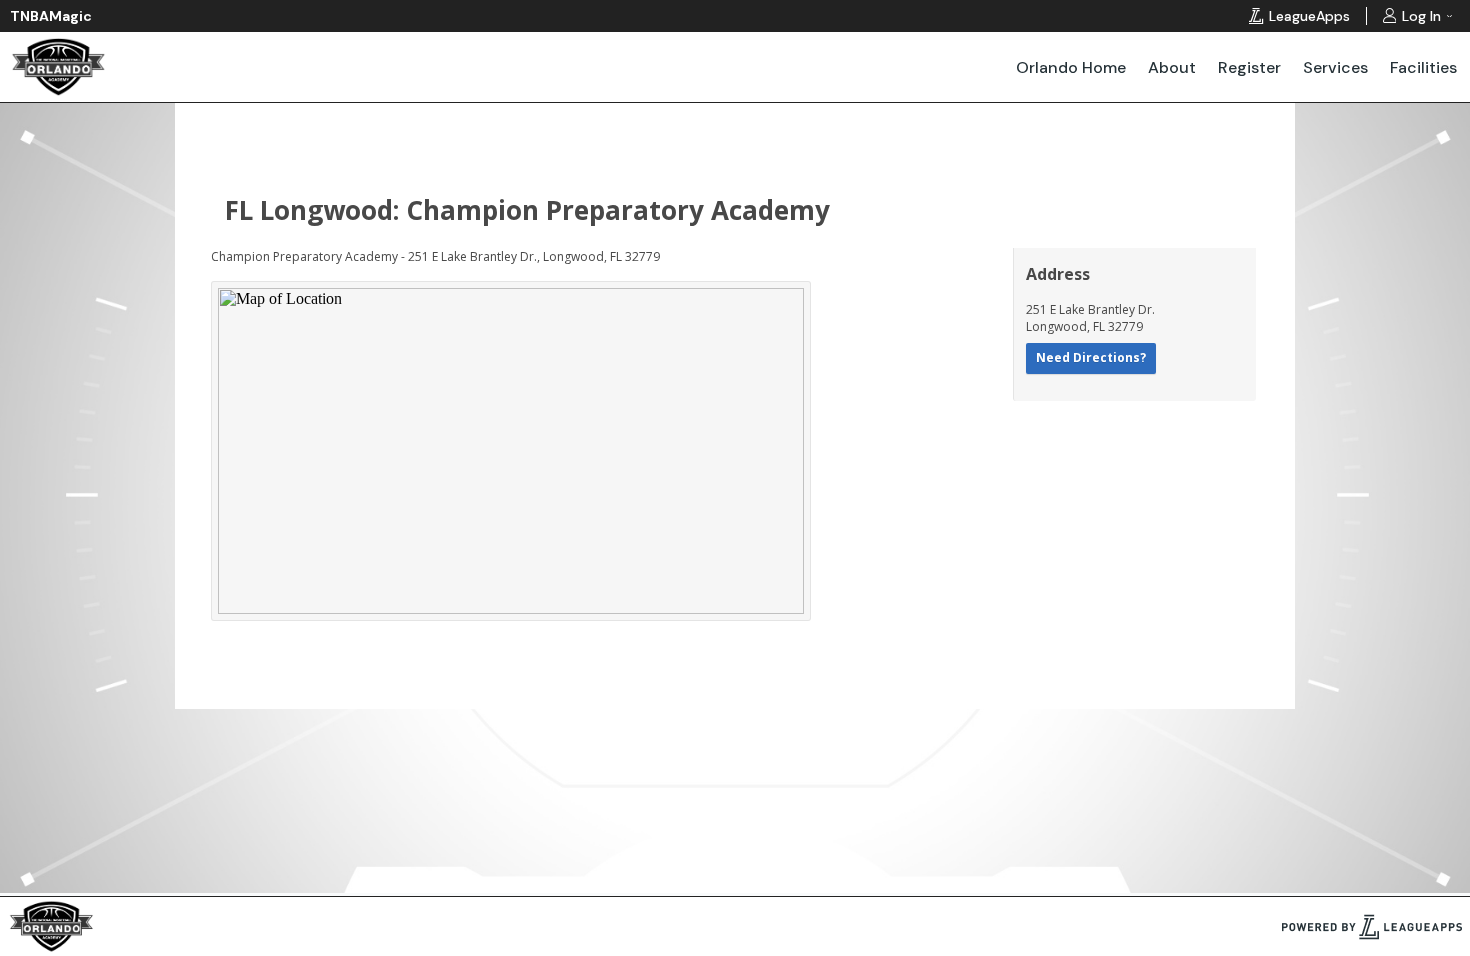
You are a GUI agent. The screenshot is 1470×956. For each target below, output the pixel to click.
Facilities (1423, 67)
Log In (1421, 16)
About (1172, 67)
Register (1249, 67)
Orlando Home (1071, 67)
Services (1335, 67)
